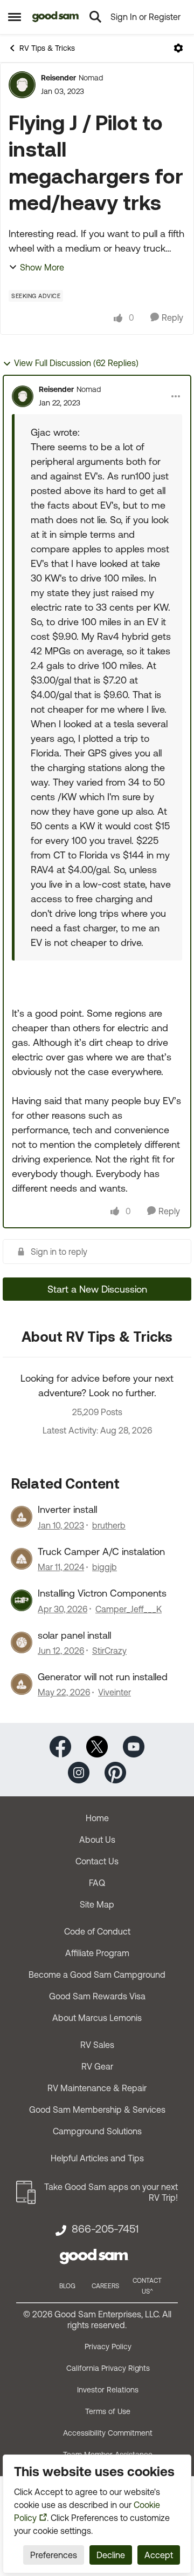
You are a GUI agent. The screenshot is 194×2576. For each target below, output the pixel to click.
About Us (97, 1840)
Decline (111, 2555)
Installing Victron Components (102, 1593)
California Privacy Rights (108, 2368)
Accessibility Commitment (108, 2433)
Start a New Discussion (97, 1289)
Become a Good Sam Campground (97, 1975)
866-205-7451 (105, 2229)
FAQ (97, 1883)
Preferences (54, 2555)
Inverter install (67, 1509)
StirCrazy (109, 1651)
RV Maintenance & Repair (97, 2088)
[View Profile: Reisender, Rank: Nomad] (22, 85)
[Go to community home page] (56, 17)
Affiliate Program (97, 1953)
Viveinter (115, 1692)
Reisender (58, 78)
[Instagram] (79, 1772)
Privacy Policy (108, 2347)
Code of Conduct (97, 1931)
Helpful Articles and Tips (97, 2158)
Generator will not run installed (103, 1677)
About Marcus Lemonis (97, 2018)
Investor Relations (108, 2390)
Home (97, 1818)
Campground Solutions (97, 2131)
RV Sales (97, 2045)
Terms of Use (108, 2411)
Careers (105, 2286)
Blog (67, 2286)
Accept (159, 2555)
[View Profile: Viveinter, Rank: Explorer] (22, 1684)
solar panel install (74, 1635)
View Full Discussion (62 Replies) (76, 363)
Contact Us (97, 1861)
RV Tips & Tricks (47, 48)
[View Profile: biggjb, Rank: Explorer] (22, 1559)
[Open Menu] (178, 48)
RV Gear (97, 2066)
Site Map (97, 1904)
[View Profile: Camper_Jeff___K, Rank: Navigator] (22, 1600)
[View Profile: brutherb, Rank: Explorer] (22, 1517)
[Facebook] (60, 1746)
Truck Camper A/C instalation (101, 1551)
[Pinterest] (115, 1772)
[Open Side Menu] (15, 17)
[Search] (95, 17)
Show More (42, 267)
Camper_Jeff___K (129, 1609)
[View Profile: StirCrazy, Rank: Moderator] (22, 1642)
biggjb (105, 1567)
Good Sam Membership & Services (97, 2110)
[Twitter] (97, 1746)
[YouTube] (134, 1746)
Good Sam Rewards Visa (97, 1996)
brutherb (109, 1525)
